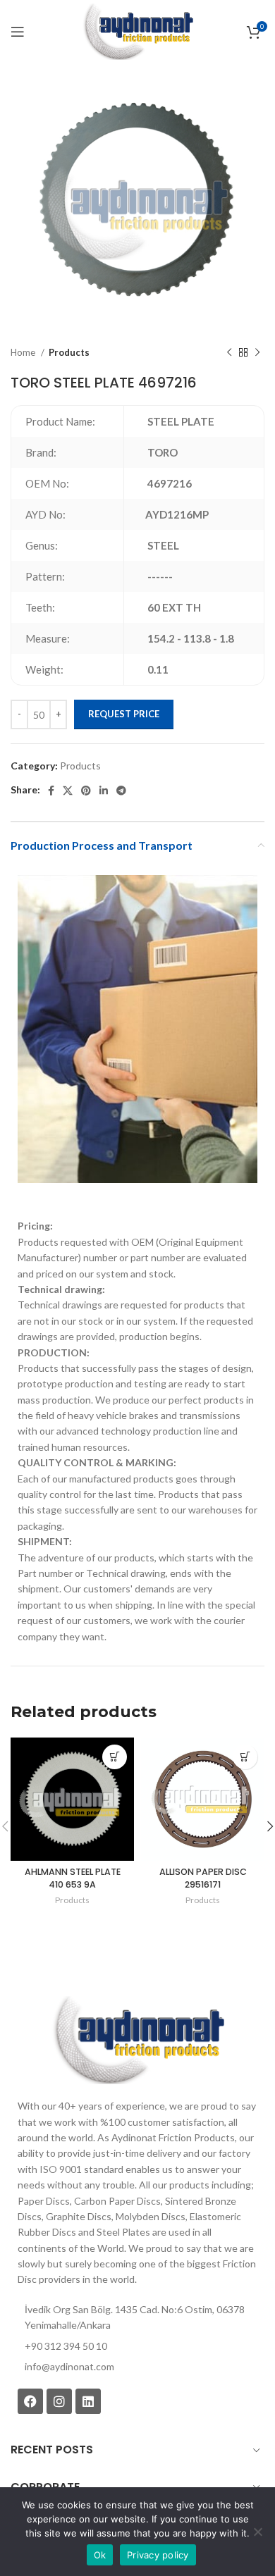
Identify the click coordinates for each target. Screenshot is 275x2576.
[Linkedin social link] (104, 791)
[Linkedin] (88, 2401)
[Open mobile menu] (18, 32)
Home (24, 352)
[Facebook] (30, 2401)
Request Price (124, 714)
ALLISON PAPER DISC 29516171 (203, 1878)
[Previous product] (229, 353)
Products (69, 352)
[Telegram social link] (121, 791)
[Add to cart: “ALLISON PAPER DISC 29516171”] (245, 1757)
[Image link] (137, 2039)
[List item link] (137, 2367)
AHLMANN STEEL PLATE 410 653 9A (73, 1878)
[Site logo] (137, 31)
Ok (100, 2555)
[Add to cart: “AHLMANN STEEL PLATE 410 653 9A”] (115, 1757)
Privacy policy (158, 2555)
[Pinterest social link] (86, 791)
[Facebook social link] (51, 791)
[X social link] (68, 791)
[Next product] (257, 353)
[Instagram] (59, 2401)
